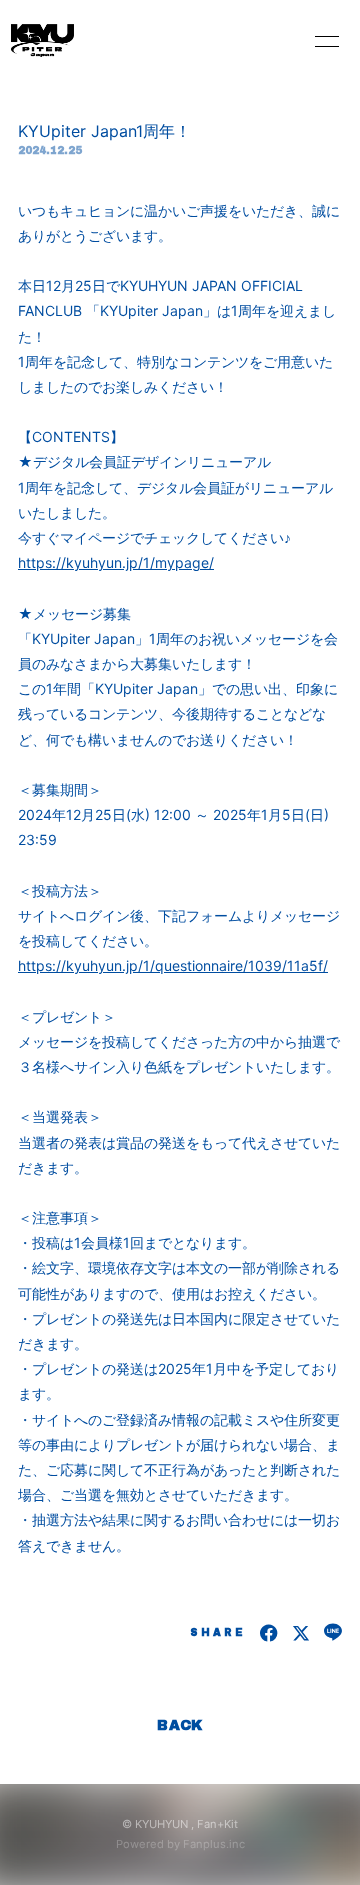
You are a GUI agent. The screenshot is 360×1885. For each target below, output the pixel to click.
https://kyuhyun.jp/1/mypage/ (116, 562)
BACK (180, 1725)
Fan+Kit (217, 1824)
